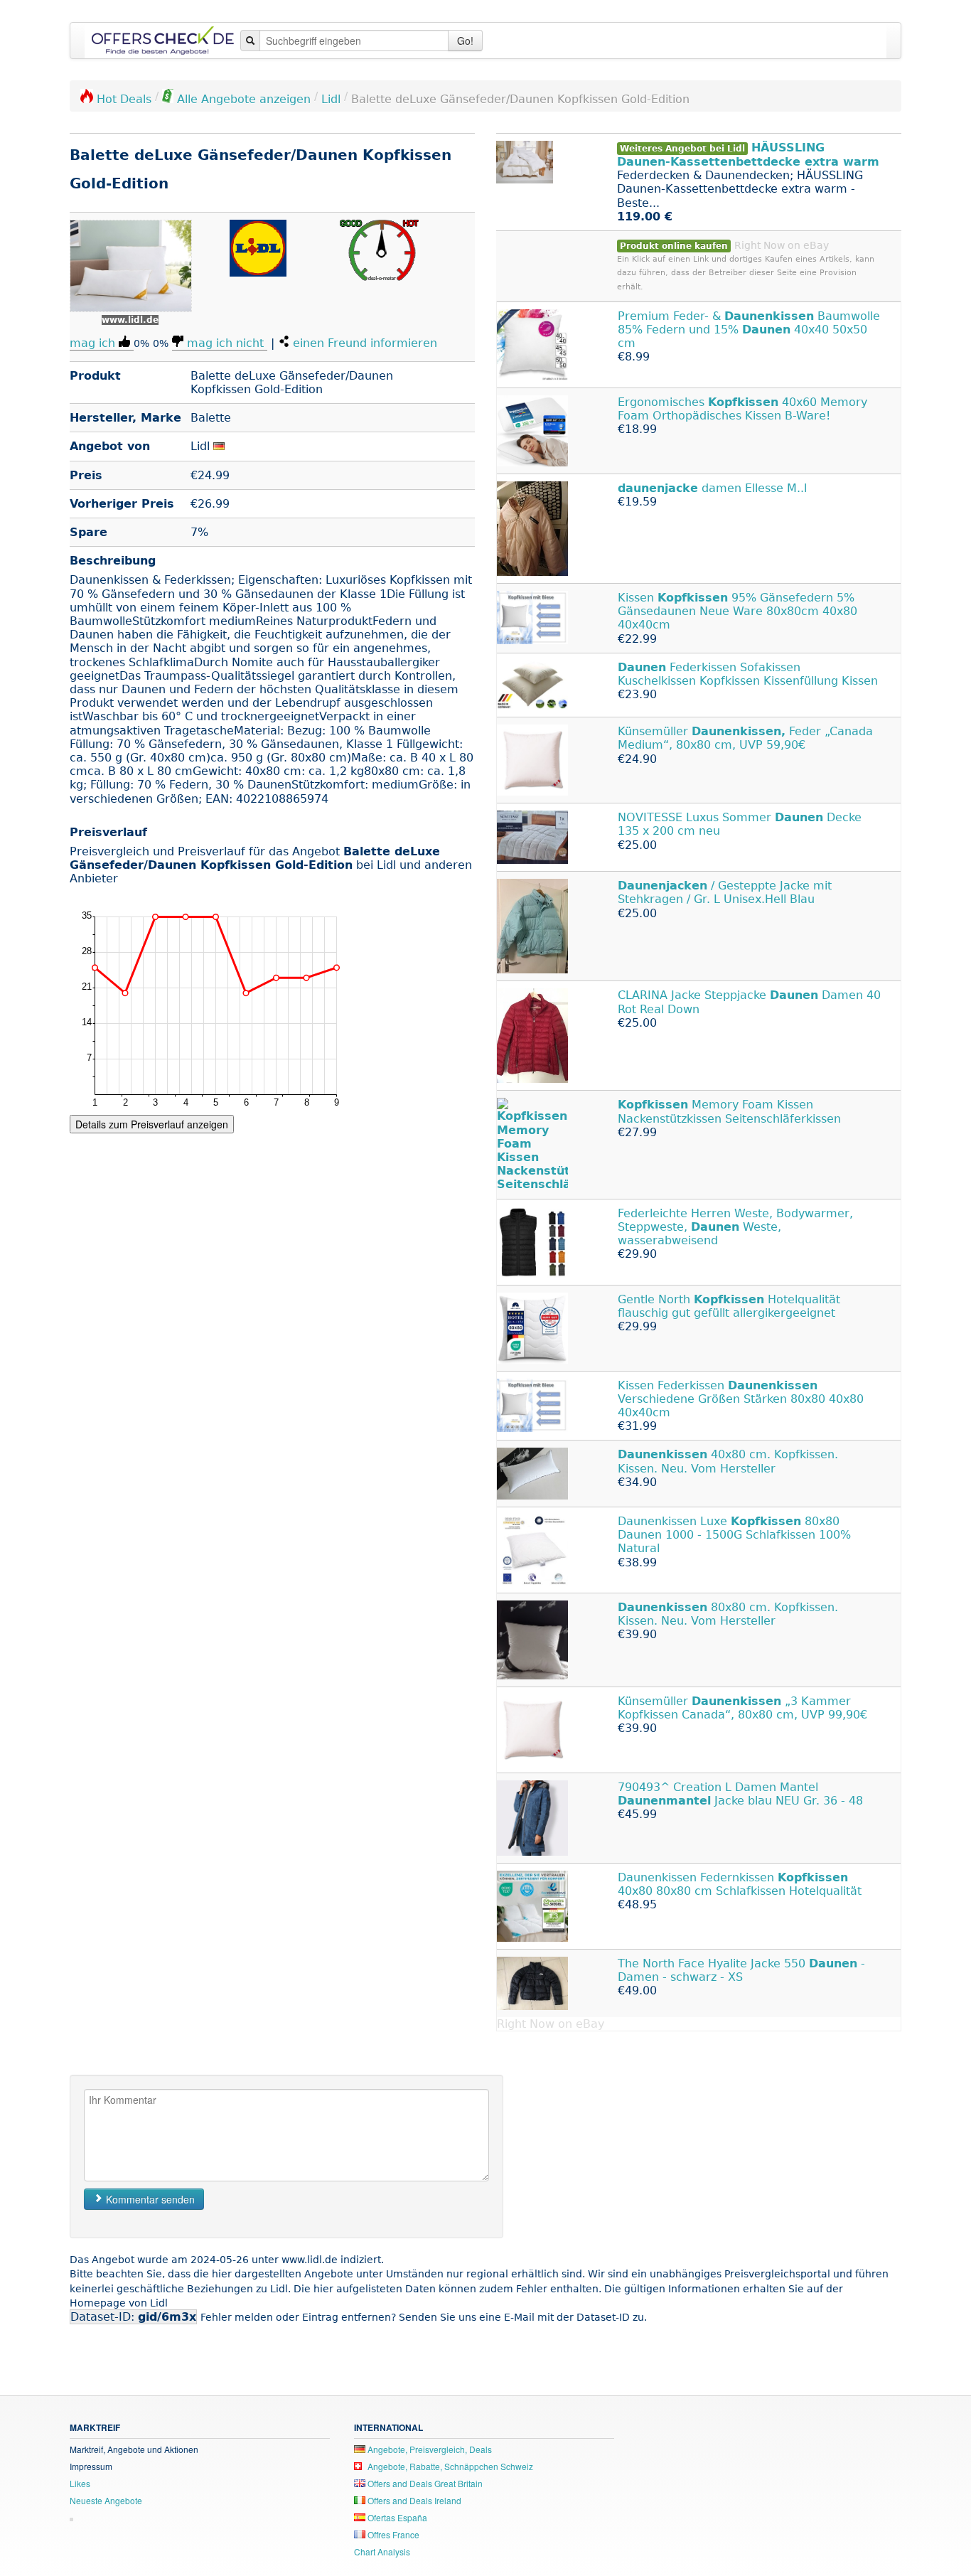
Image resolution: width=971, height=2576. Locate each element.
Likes (80, 2483)
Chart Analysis (382, 2551)
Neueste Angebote (106, 2500)
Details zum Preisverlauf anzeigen (152, 1124)
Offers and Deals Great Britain (424, 2483)
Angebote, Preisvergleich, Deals (429, 2449)
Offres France (392, 2534)
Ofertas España (396, 2517)
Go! (465, 41)
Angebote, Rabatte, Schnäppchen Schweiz (449, 2466)
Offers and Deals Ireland (413, 2500)
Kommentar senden (149, 2199)
